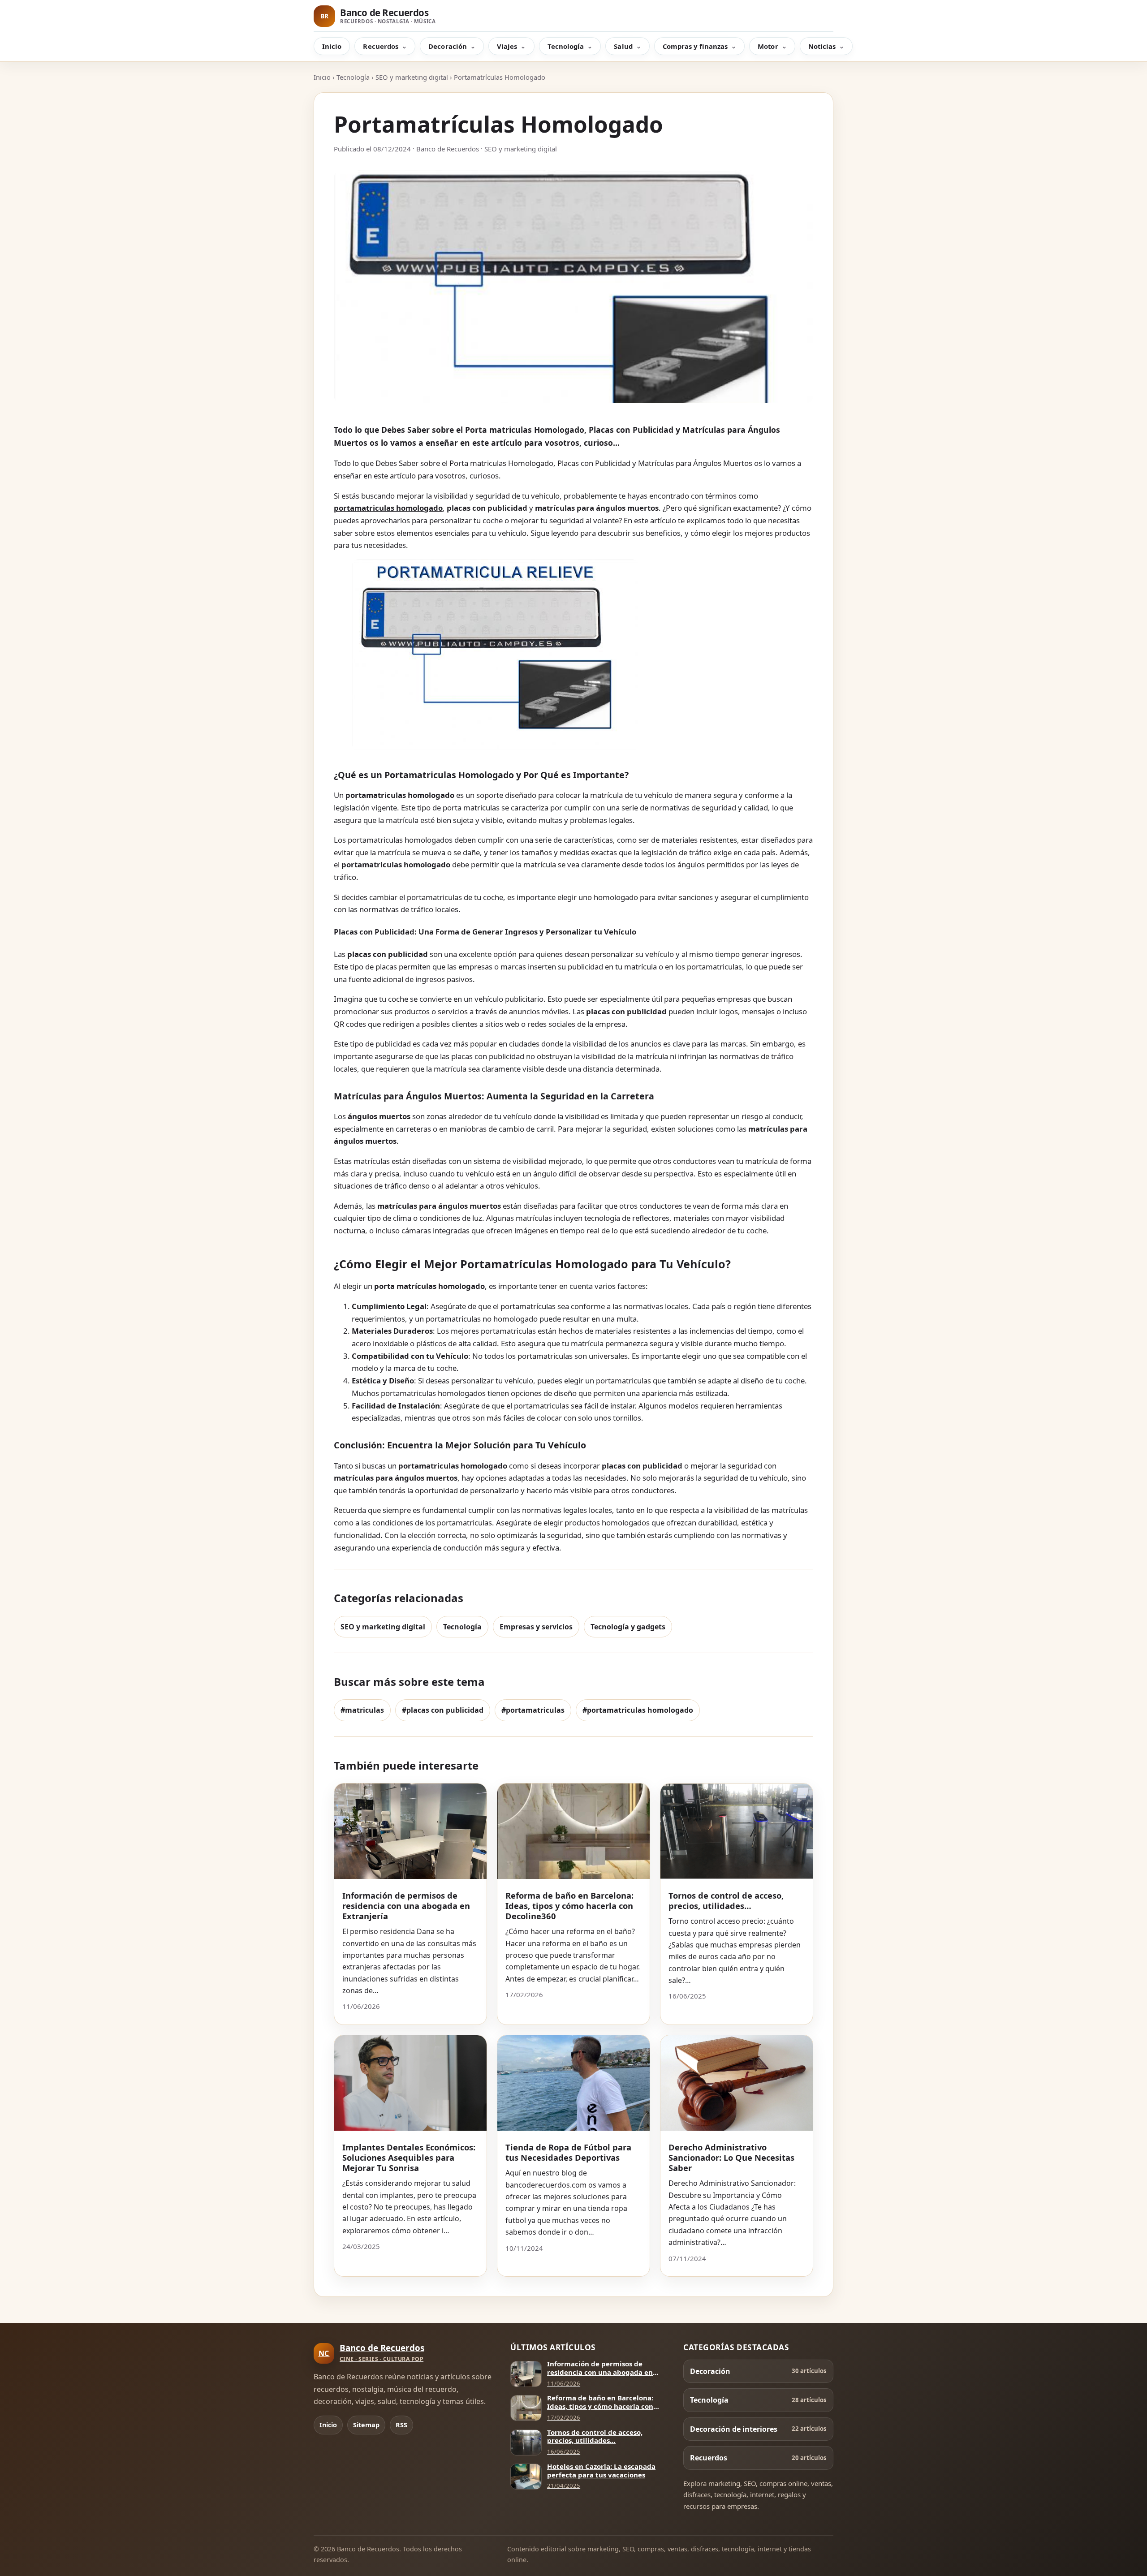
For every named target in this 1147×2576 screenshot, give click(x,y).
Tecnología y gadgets (628, 1627)
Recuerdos (381, 46)
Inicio (332, 46)
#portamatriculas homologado (638, 1710)
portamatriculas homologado (388, 508)
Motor (768, 46)
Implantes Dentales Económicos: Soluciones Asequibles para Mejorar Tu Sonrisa (409, 2157)
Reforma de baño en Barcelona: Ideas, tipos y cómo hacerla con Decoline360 (569, 1906)
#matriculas (362, 1710)
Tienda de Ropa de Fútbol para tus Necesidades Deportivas (568, 2152)
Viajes (507, 46)
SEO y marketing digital (412, 77)
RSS (401, 2425)
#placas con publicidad (443, 1710)
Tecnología (566, 46)
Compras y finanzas (695, 46)
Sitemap (366, 2425)
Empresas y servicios (536, 1627)
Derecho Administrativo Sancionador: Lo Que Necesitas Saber (731, 2157)
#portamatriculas (533, 1710)
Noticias (822, 46)
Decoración (448, 46)
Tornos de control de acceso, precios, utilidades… (726, 1900)
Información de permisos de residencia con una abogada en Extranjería (406, 1906)
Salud (623, 46)
